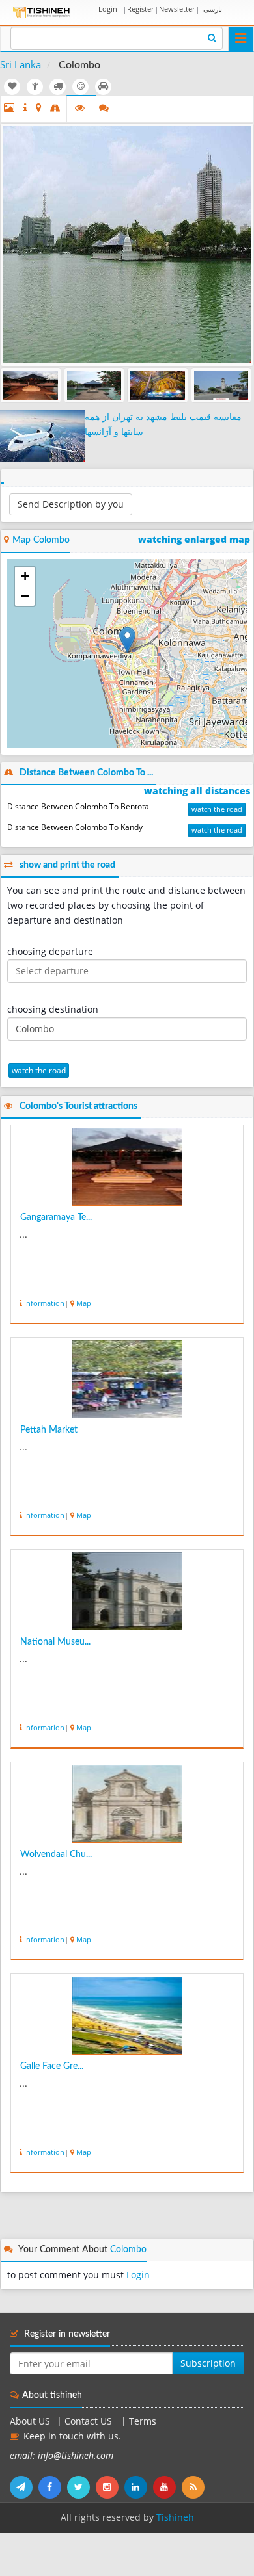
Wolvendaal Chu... (56, 1854)
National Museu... (55, 1642)
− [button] (25, 596)
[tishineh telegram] (24, 2487)
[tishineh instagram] (110, 2487)
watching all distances (197, 791)
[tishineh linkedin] (139, 2487)
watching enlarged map (194, 540)
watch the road (217, 809)
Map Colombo (41, 540)
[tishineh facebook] (53, 2487)
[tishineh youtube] (167, 2487)
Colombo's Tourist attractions (78, 1106)
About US (30, 2421)
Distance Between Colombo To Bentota (78, 806)
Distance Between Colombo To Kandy (75, 827)
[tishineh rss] (195, 2487)
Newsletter (177, 9)
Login (108, 9)
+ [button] (25, 576)
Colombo (128, 2250)
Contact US (90, 2421)
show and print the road (67, 865)
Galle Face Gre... (52, 2066)
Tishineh (175, 2517)
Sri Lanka (21, 64)
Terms (143, 2421)
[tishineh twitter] (81, 2487)
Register (140, 9)
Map (84, 1303)
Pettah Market (49, 1430)
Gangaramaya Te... (56, 1217)
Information (44, 1303)
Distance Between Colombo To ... (86, 773)
